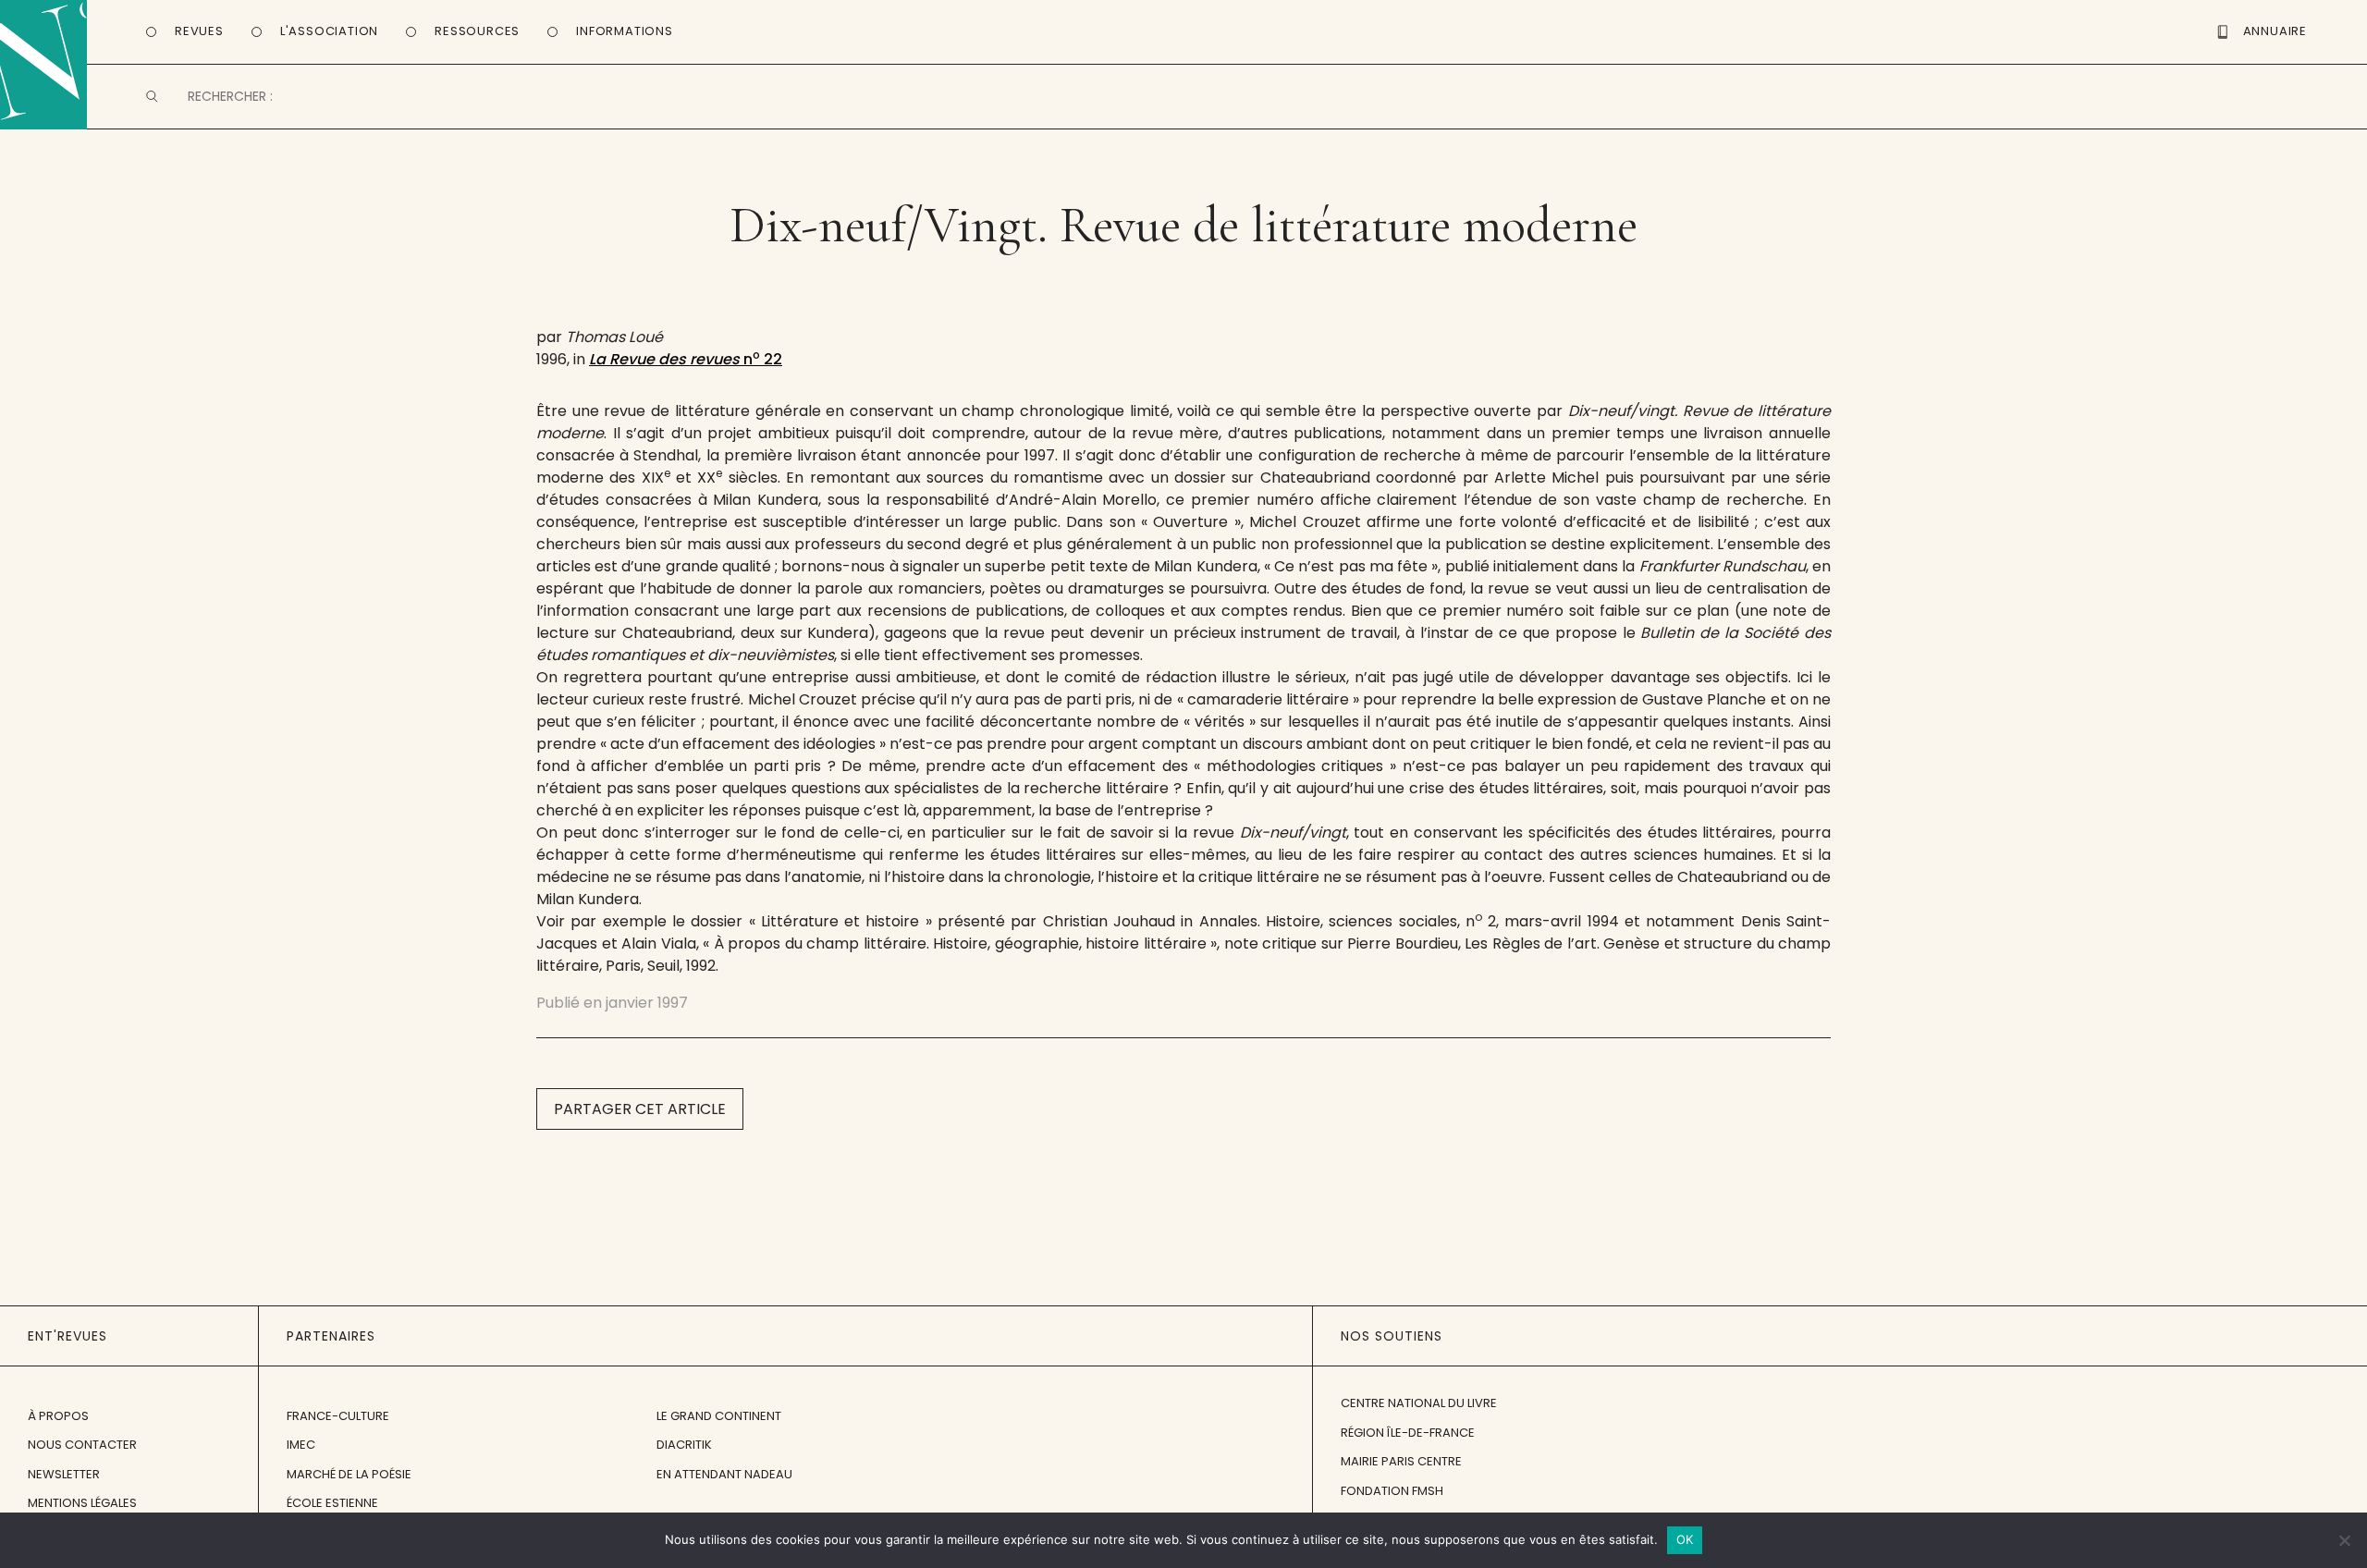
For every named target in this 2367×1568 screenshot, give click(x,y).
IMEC (301, 1445)
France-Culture (338, 1416)
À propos (58, 1416)
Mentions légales (82, 1503)
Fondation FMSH (1392, 1491)
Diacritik (684, 1445)
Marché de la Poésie (349, 1474)
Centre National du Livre (1419, 1403)
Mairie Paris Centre (1401, 1461)
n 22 (686, 359)
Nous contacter (82, 1445)
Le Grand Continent (719, 1416)
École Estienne (332, 1503)
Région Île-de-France (1408, 1433)
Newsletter (64, 1474)
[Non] (2344, 1540)
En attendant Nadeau (724, 1474)
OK (1685, 1539)
